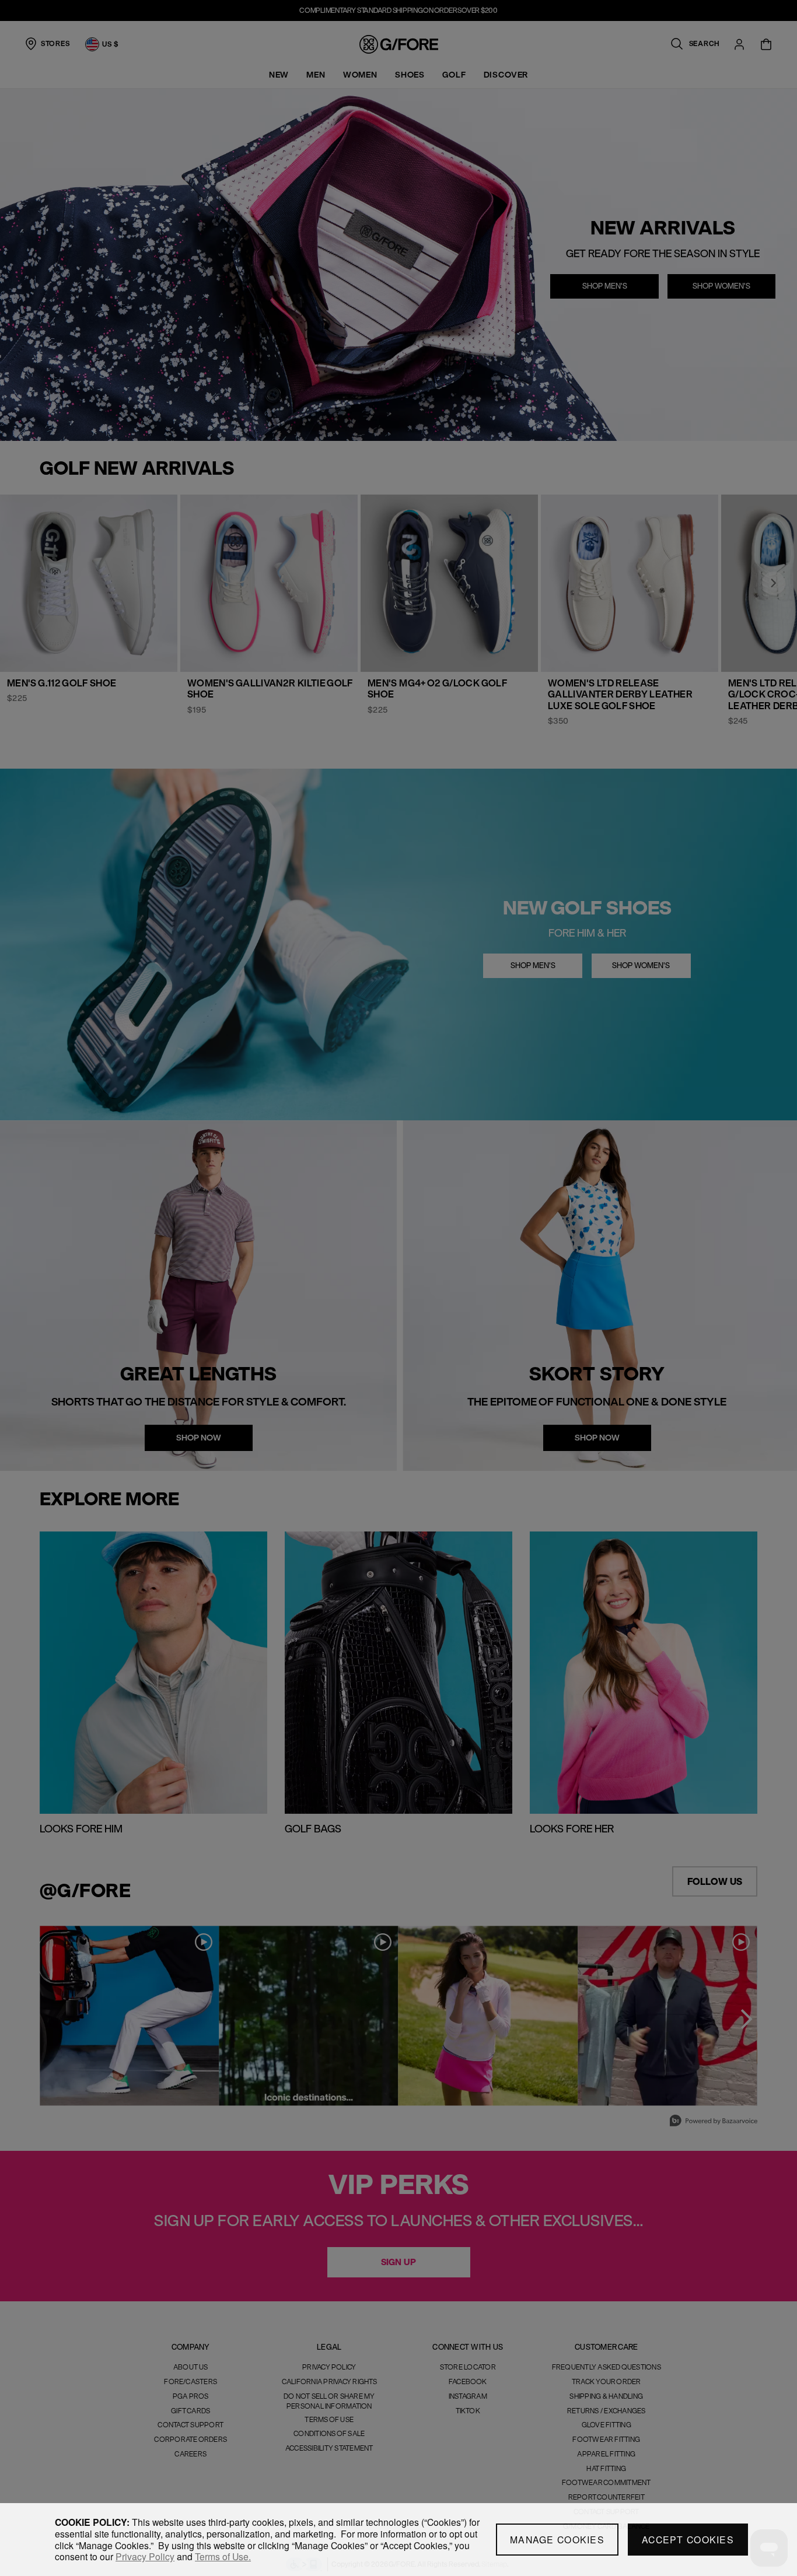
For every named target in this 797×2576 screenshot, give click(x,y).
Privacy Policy (145, 2556)
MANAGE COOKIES (557, 2540)
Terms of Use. (223, 2556)
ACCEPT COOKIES (688, 2540)
